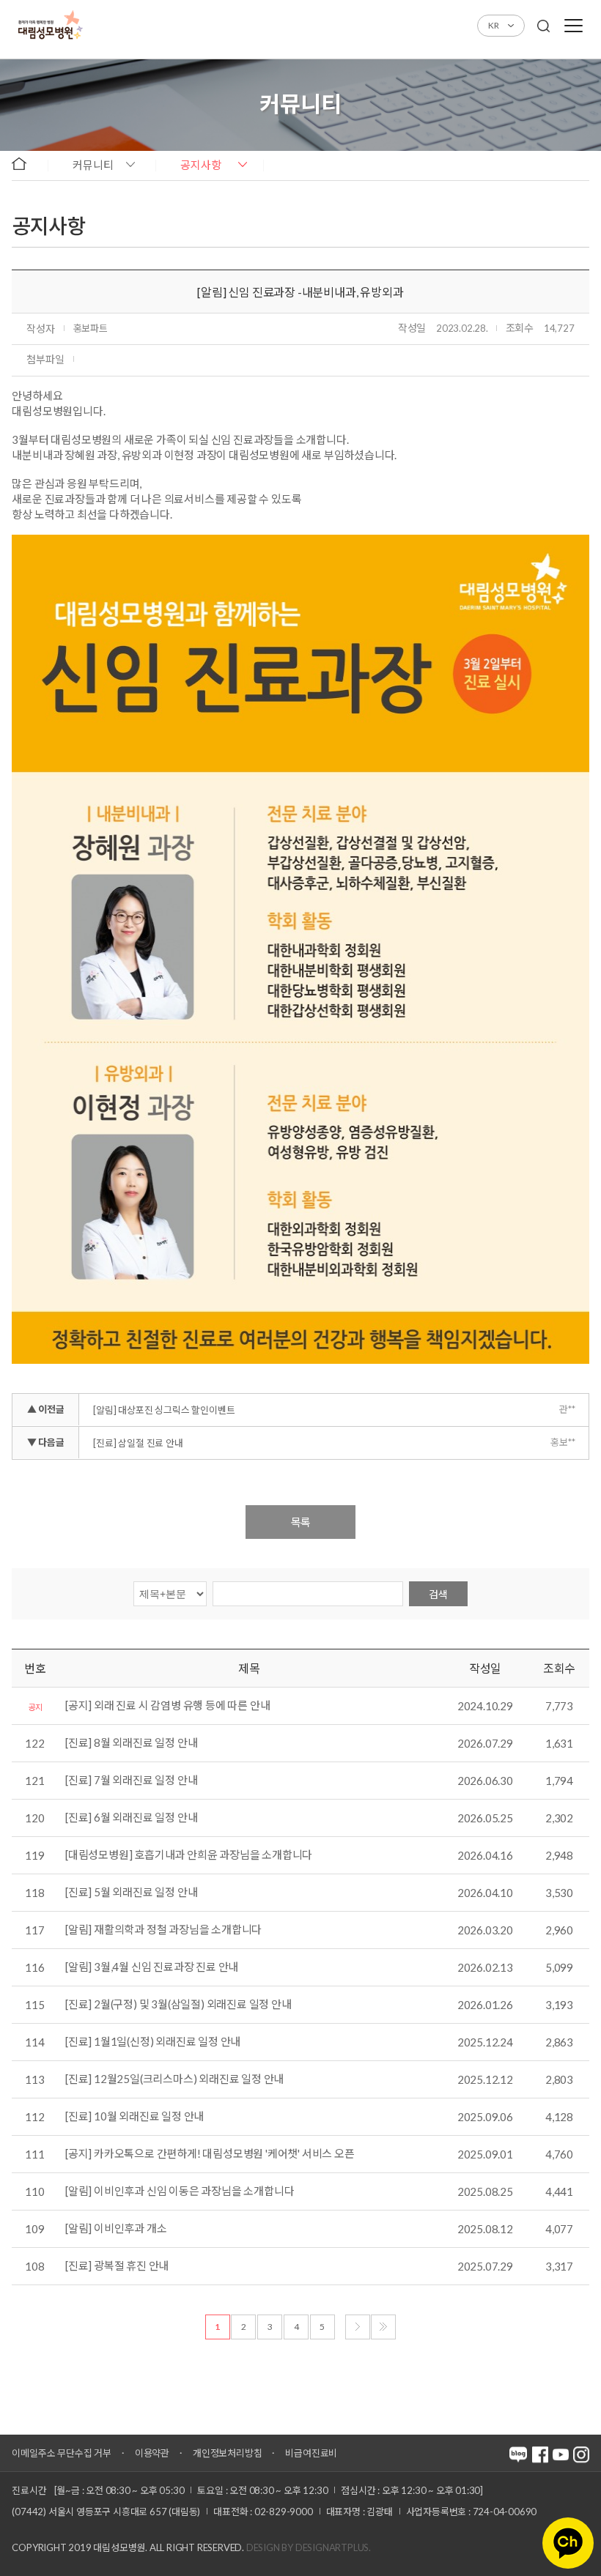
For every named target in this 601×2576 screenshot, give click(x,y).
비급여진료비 (311, 2453)
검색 (438, 1594)
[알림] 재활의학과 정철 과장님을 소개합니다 (163, 1930)
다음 (358, 2327)
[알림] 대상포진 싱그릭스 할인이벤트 (164, 1410)
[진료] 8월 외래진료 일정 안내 (131, 1743)
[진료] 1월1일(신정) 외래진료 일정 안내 (153, 2042)
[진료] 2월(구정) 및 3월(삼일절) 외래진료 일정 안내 (178, 2005)
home (26, 164)
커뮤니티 (93, 165)
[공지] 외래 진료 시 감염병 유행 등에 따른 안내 (167, 1706)
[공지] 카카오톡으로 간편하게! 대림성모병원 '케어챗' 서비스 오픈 (210, 2154)
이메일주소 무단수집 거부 (61, 2453)
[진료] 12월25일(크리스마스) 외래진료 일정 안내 (174, 2079)
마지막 (383, 2327)
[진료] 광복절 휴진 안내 (117, 2266)
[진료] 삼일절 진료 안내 (138, 1443)
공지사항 (201, 165)
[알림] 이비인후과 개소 (116, 2229)
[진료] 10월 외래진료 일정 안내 (134, 2117)
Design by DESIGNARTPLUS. (309, 2547)
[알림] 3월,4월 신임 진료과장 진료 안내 (152, 1967)
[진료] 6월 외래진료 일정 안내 (131, 1818)
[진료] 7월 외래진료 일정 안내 (131, 1781)
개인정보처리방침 (227, 2453)
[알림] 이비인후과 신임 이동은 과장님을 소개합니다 (180, 2191)
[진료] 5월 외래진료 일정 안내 (131, 1893)
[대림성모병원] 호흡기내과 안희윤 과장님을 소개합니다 (189, 1855)
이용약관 (152, 2453)
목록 (300, 1522)
